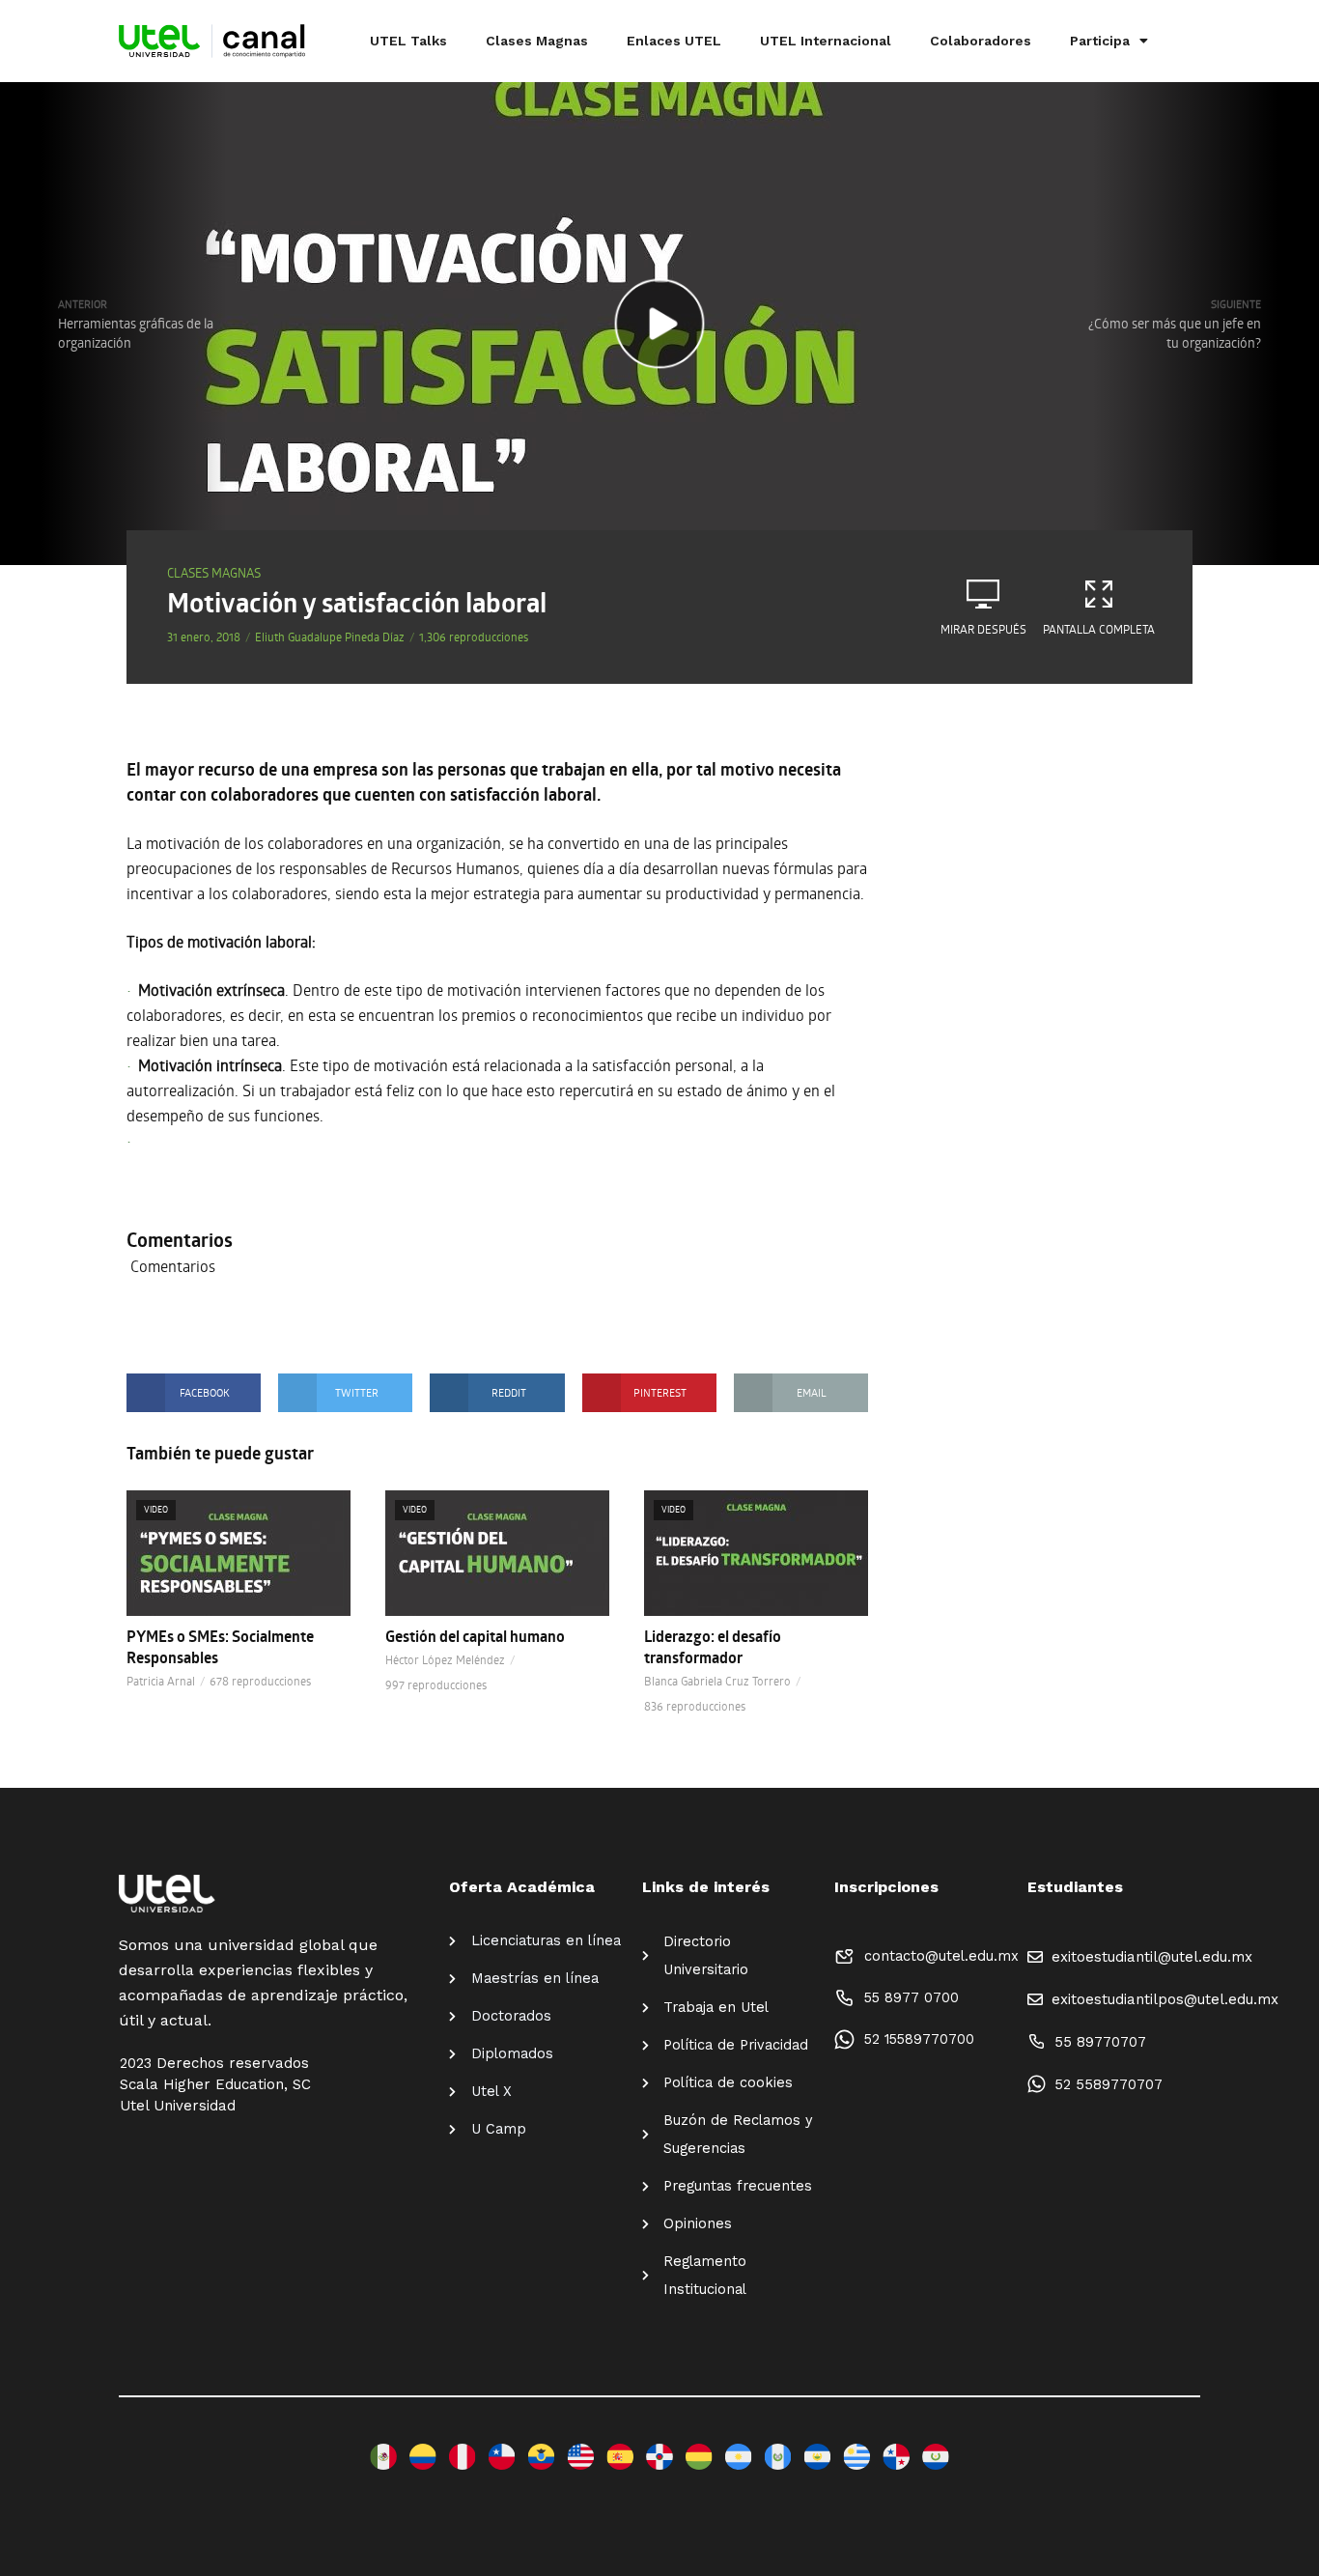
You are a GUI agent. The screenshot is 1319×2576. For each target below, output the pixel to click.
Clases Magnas (537, 41)
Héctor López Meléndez (445, 1659)
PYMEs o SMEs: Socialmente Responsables (220, 1647)
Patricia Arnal (161, 1681)
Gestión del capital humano (475, 1636)
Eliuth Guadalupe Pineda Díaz (330, 637)
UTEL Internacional (826, 41)
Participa (1100, 41)
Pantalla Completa (1099, 629)
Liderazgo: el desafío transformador (713, 1647)
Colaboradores (981, 41)
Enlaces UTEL (674, 41)
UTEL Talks (408, 41)
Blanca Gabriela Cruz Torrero (717, 1681)
